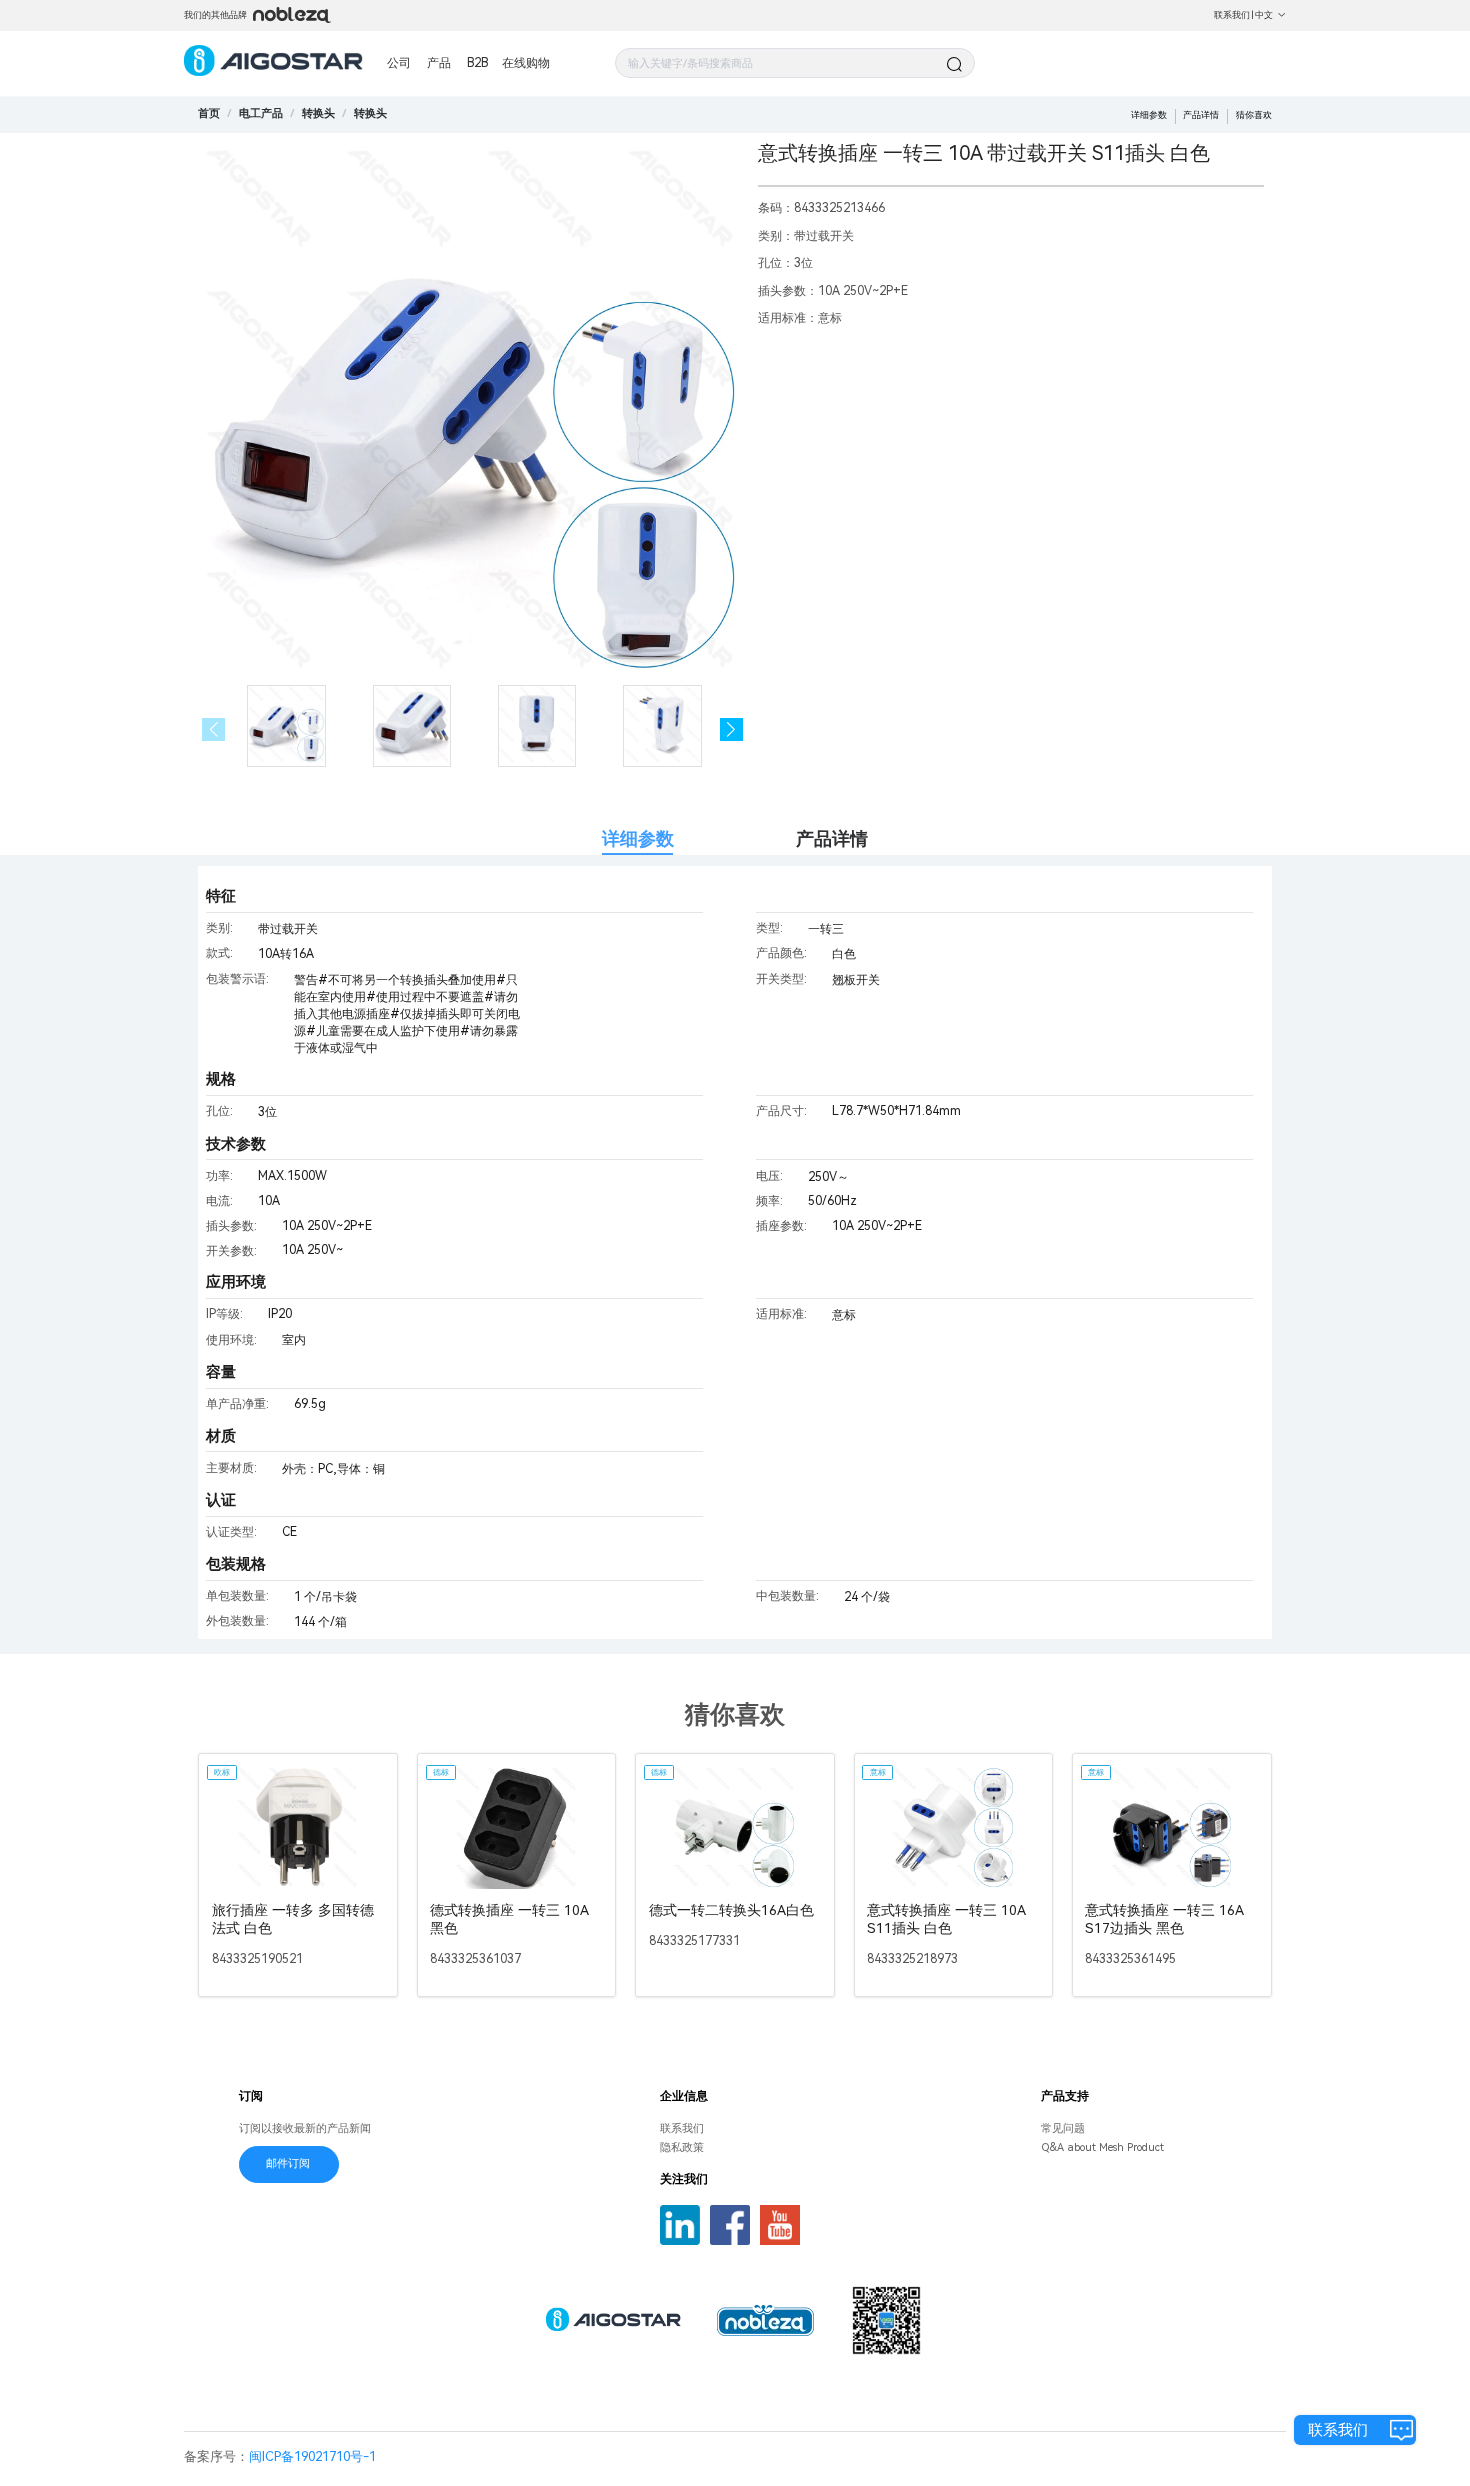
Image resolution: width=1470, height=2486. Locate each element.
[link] (261, 113)
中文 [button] (1264, 14)
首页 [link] (209, 113)
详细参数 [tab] (638, 838)
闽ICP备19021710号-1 (312, 2456)
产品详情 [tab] (832, 838)
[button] (731, 729)
